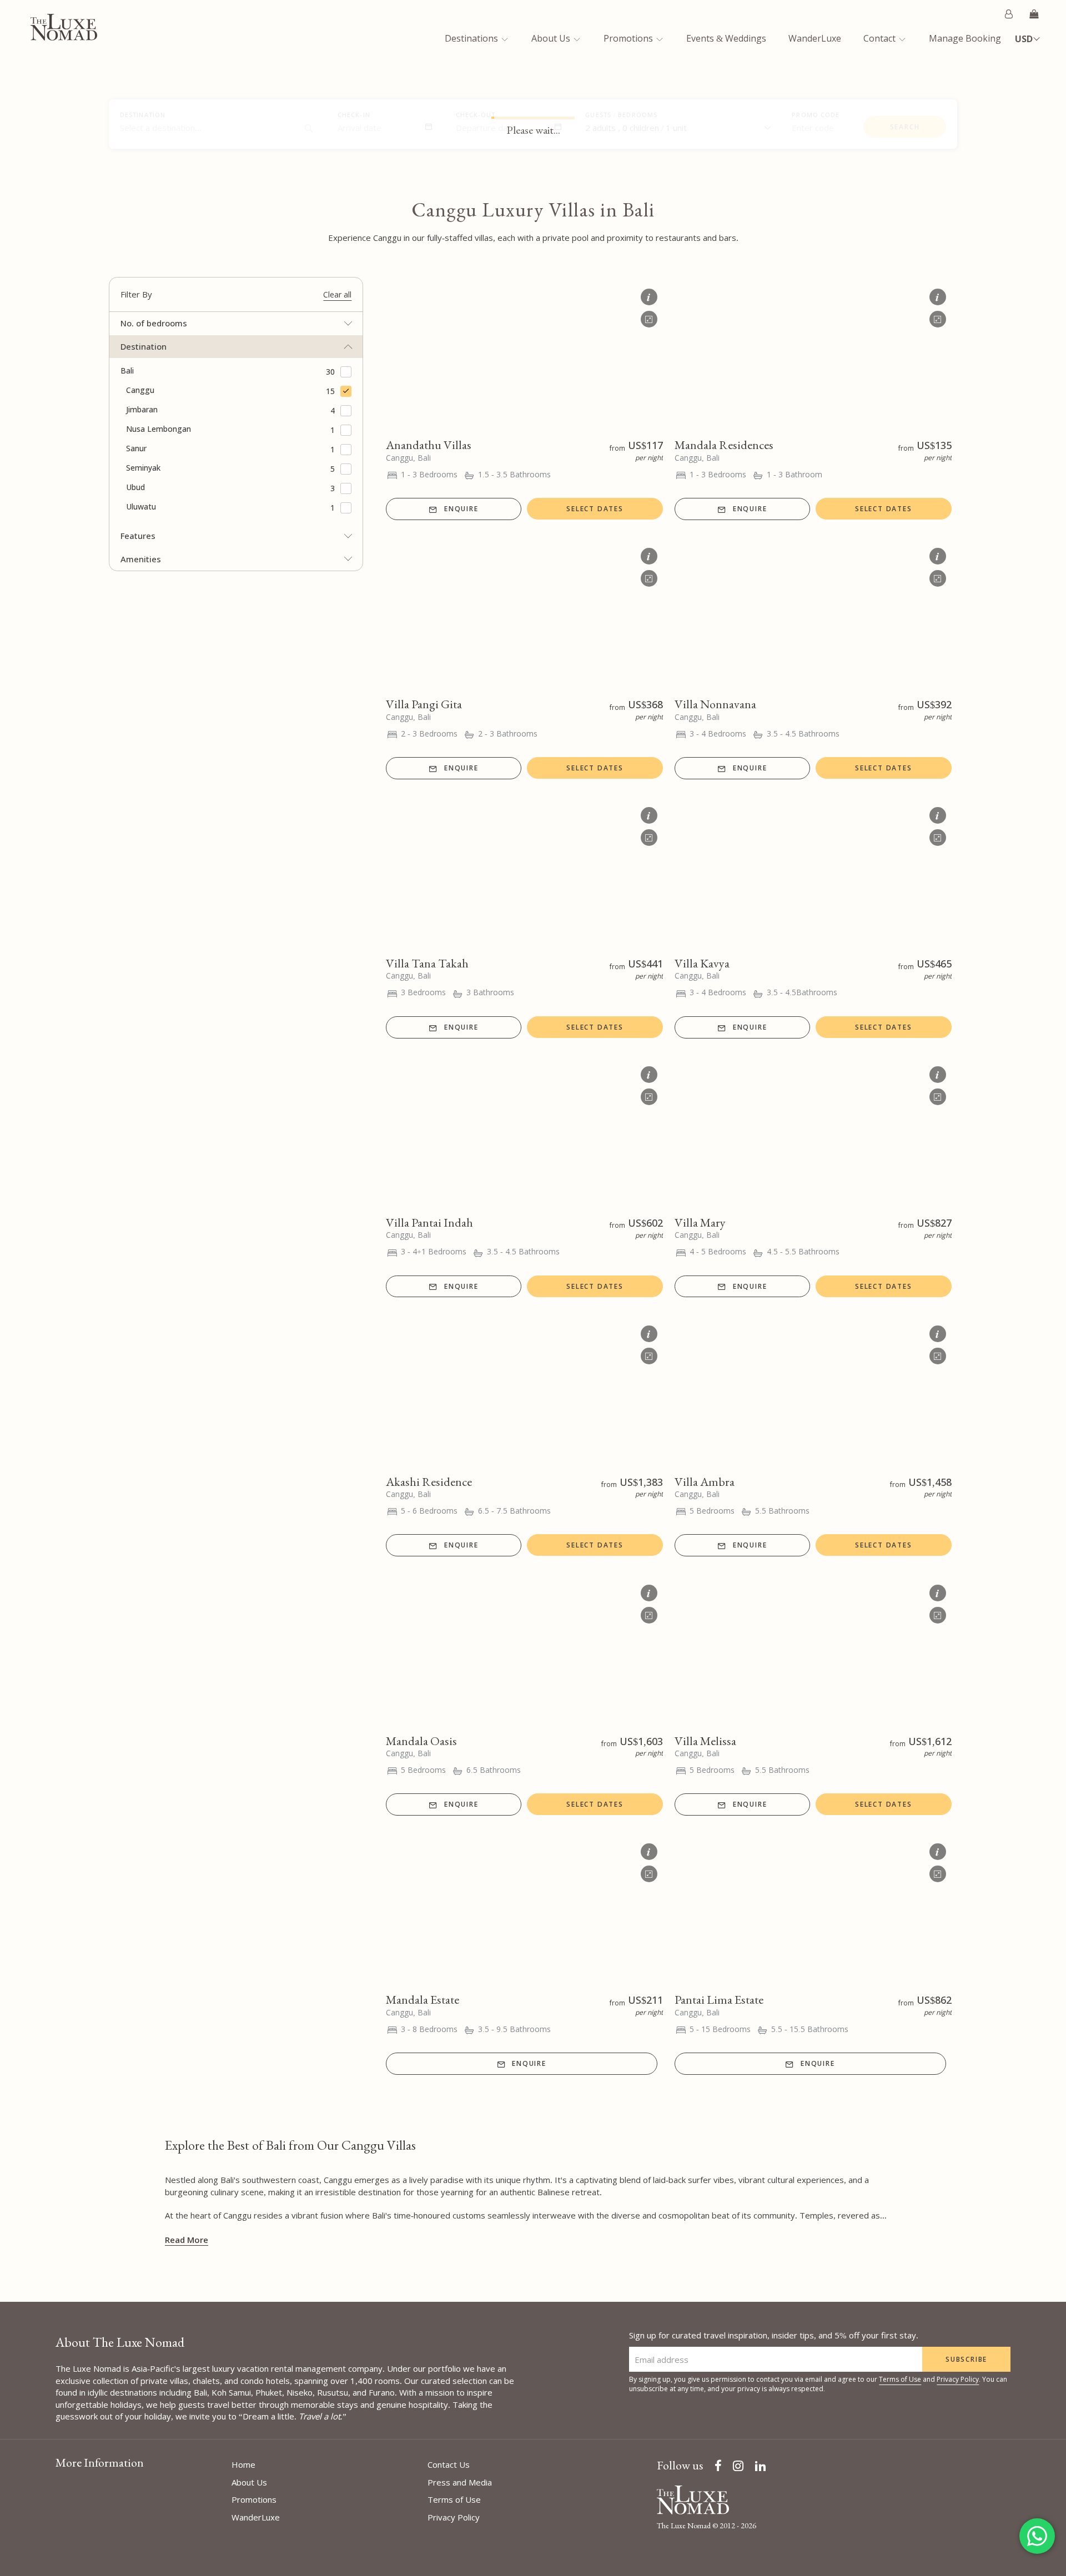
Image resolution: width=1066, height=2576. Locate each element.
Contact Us (449, 2464)
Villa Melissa (705, 1741)
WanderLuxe (815, 38)
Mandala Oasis (421, 1741)
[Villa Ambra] (813, 1392)
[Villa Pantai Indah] (524, 1133)
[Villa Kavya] (813, 874)
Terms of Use (900, 2379)
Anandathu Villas (429, 445)
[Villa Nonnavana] (813, 614)
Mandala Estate (423, 2000)
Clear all (337, 294)
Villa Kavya (702, 963)
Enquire (461, 509)
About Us (552, 38)
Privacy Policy (958, 2379)
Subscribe (966, 2359)
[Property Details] (649, 294)
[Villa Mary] (813, 1133)
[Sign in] (1009, 14)
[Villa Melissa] (813, 1651)
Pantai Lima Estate (719, 2000)
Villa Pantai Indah (429, 1223)
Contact (881, 38)
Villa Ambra (705, 1482)
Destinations (472, 38)
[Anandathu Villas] (524, 355)
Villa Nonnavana (715, 704)
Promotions (629, 38)
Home (243, 2464)
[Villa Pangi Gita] (524, 614)
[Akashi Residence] (524, 1392)
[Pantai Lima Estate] (813, 1910)
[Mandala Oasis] (524, 1651)
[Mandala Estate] (524, 1910)
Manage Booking (965, 38)
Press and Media (460, 2482)
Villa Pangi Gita (424, 704)
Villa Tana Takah (427, 963)
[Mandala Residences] (813, 355)
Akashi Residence (429, 1482)
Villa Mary (700, 1223)
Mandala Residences (724, 445)
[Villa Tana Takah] (524, 874)
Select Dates (595, 509)
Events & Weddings (726, 38)
